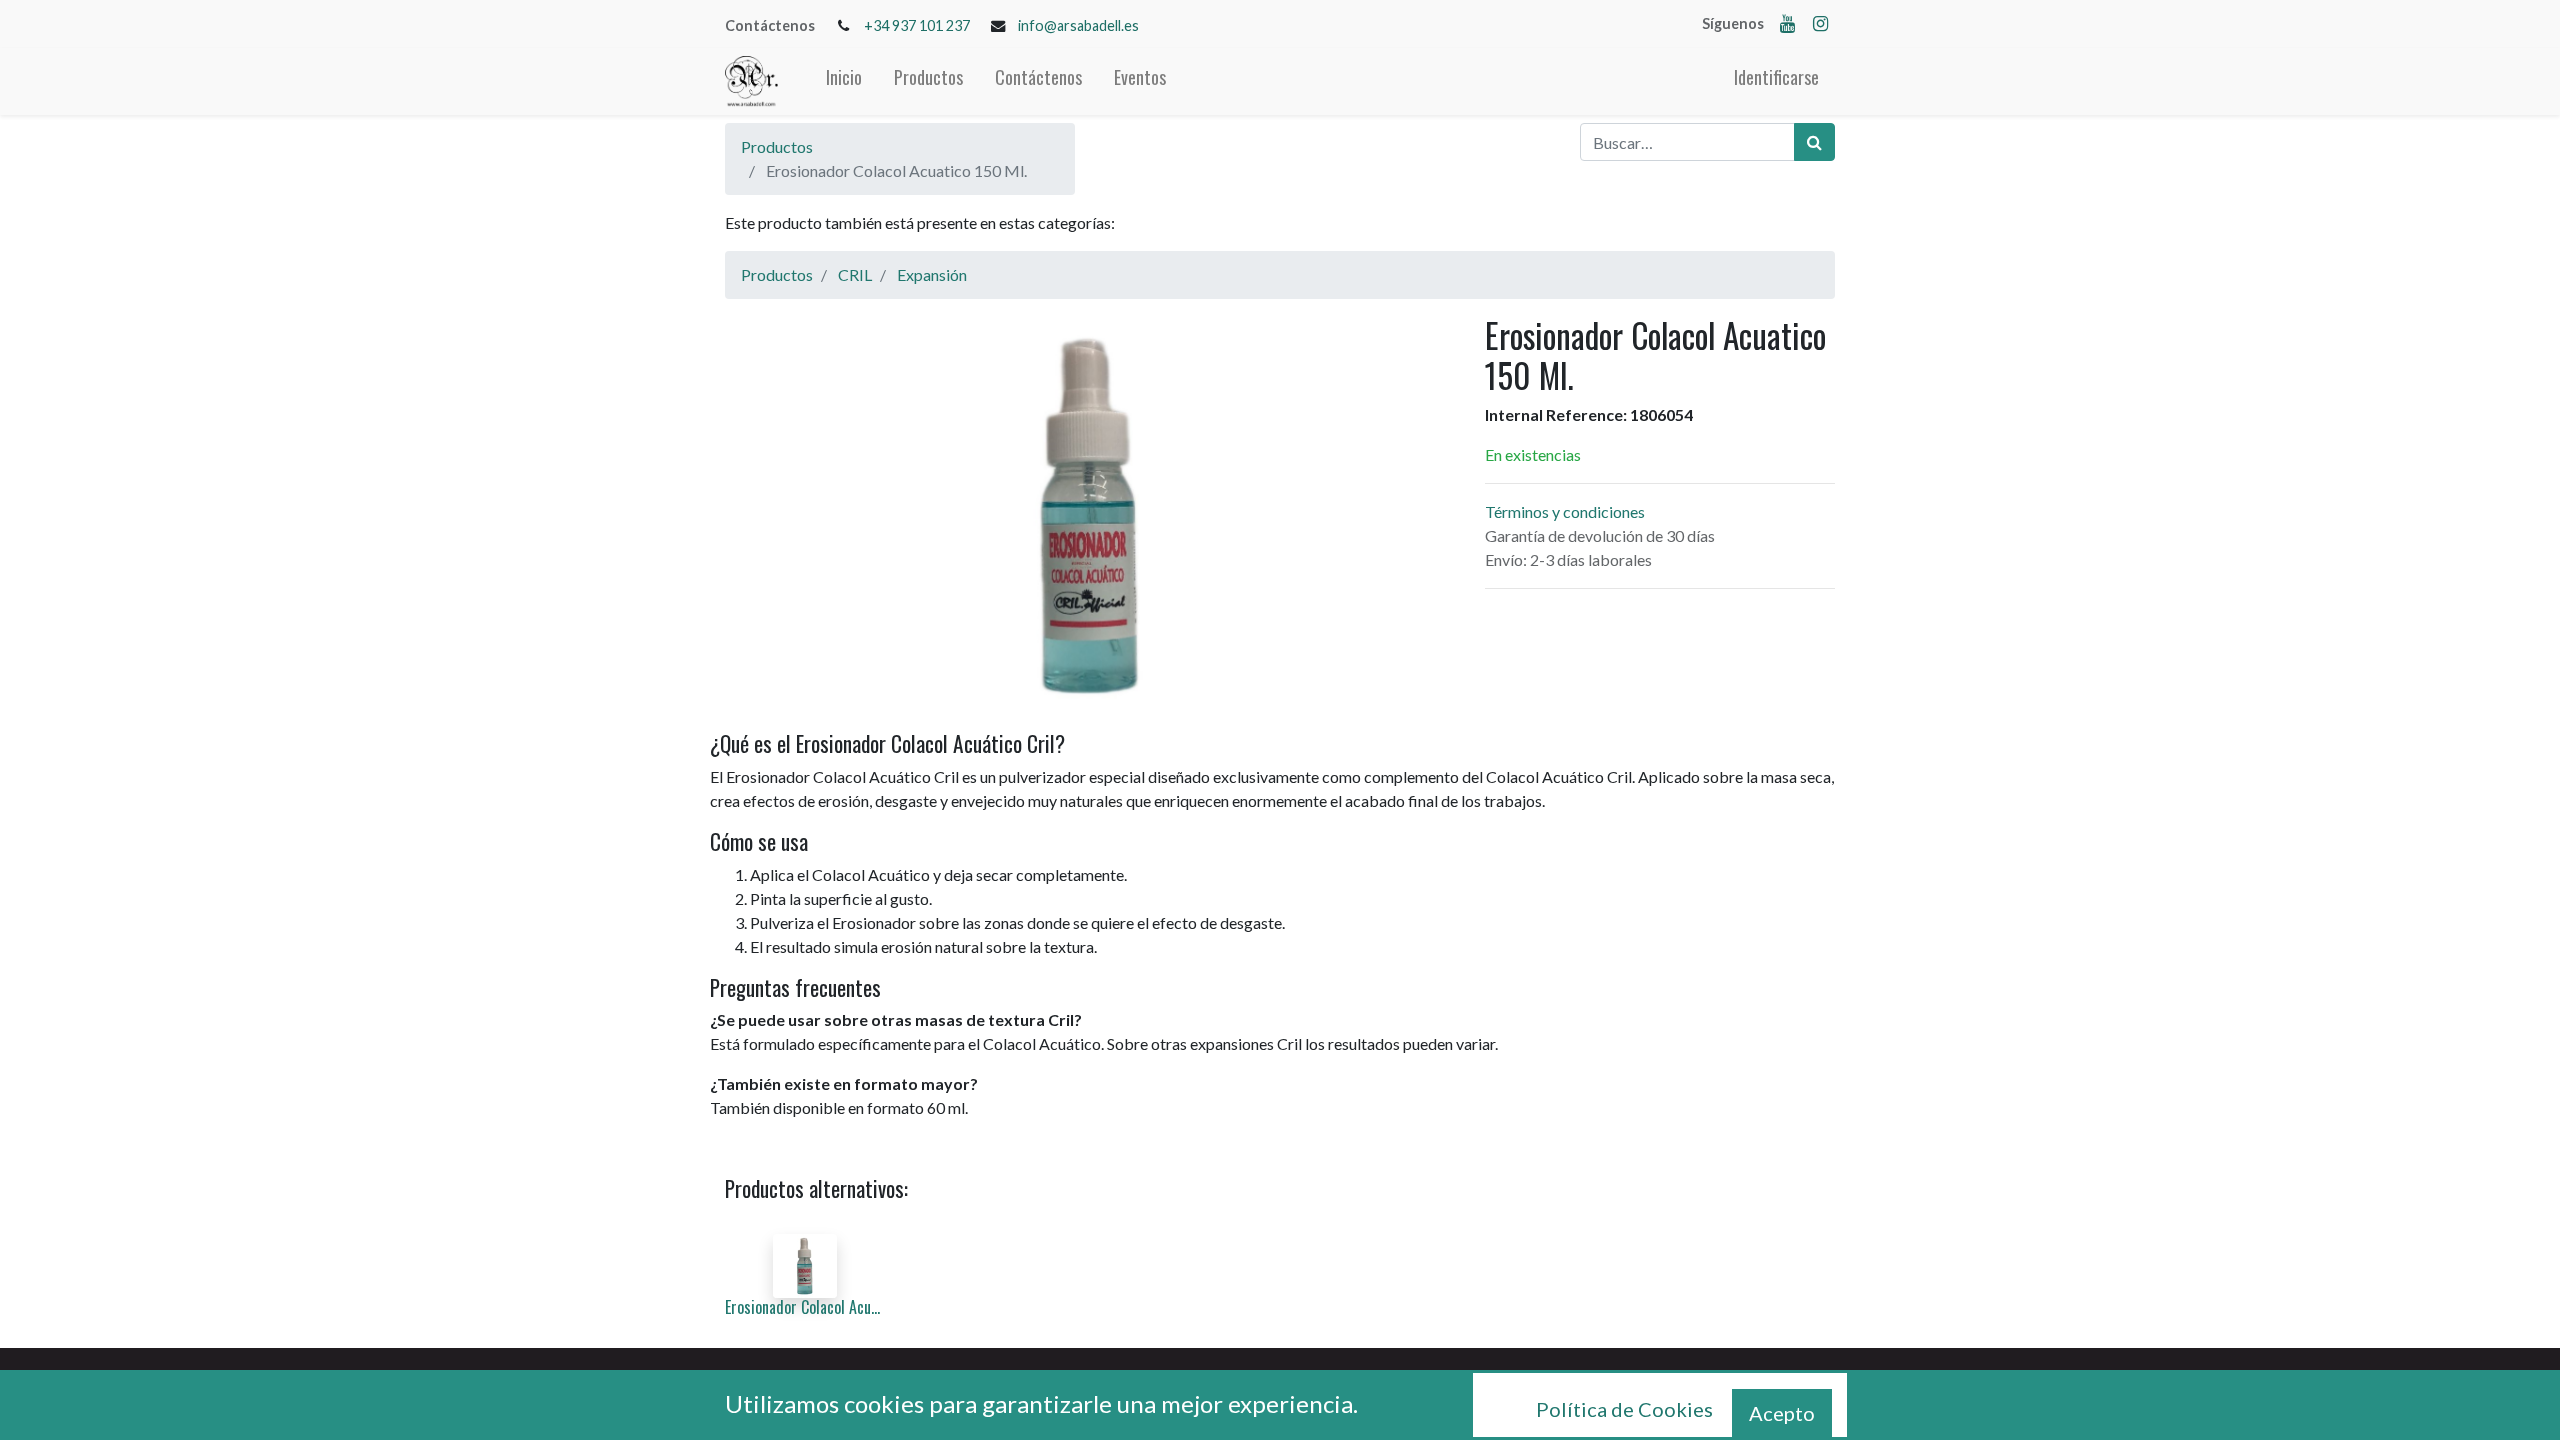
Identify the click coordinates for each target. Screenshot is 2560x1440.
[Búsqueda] (1814, 142)
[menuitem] (844, 81)
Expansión (932, 274)
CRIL (855, 274)
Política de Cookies (1624, 1409)
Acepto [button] (1782, 1413)
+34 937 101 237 (917, 25)
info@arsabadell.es (1078, 25)
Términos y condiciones (1565, 511)
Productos (777, 146)
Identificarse (1776, 77)
